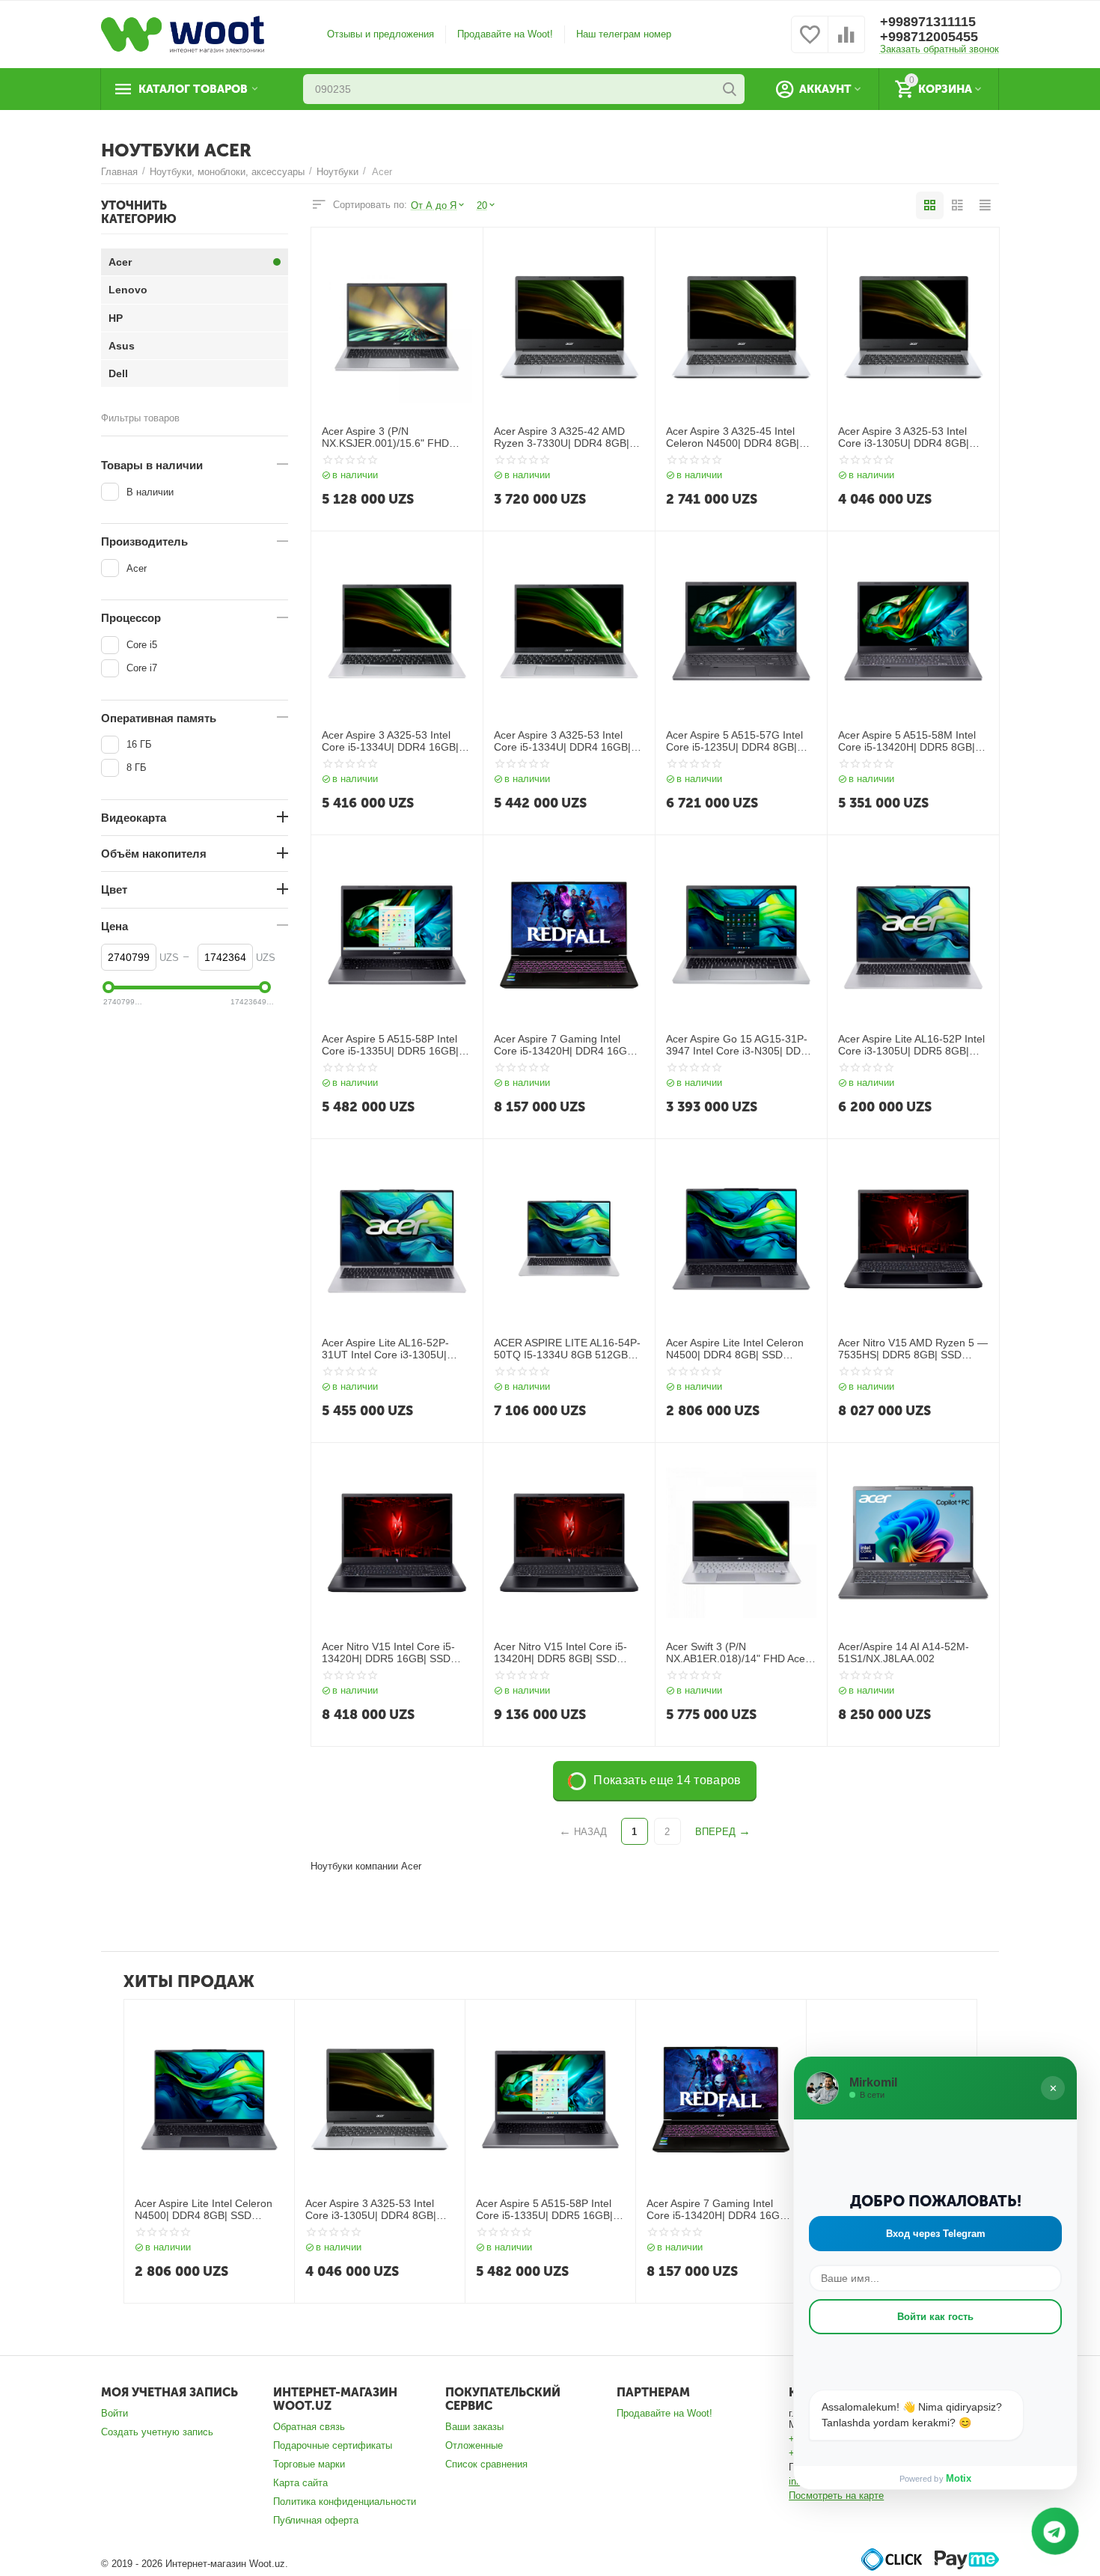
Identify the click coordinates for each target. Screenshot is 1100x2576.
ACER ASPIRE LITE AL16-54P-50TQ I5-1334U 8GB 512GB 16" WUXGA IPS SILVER (567, 1349)
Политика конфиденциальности (345, 2502)
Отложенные (474, 2445)
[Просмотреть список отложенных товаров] (810, 43)
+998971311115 (928, 22)
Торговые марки (309, 2464)
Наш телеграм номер (624, 34)
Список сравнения (486, 2464)
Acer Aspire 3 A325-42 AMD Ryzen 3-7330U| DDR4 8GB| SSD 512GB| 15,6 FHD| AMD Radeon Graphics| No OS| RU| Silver (566, 438)
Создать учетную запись (157, 2432)
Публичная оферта (316, 2520)
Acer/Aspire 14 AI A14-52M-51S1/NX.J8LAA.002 (904, 1653)
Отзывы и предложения (381, 34)
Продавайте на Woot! (505, 34)
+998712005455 (929, 37)
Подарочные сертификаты (333, 2445)
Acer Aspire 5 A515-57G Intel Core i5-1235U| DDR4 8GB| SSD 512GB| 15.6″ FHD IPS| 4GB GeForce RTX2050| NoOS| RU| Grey (734, 742)
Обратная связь (309, 2427)
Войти (114, 2413)
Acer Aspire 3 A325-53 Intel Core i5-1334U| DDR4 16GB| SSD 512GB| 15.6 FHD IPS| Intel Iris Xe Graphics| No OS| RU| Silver (391, 742)
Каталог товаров (193, 89)
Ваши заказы (474, 2427)
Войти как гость (935, 2317)
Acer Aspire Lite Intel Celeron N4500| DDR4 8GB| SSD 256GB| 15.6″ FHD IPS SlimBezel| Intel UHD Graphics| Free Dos (739, 1349)
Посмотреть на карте (836, 2496)
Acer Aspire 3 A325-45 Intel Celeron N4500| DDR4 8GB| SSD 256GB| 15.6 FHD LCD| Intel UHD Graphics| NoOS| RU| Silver (741, 438)
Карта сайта (300, 2483)
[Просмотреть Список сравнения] (846, 43)
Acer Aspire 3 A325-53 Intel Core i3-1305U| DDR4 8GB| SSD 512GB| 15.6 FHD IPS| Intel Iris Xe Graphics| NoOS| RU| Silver (906, 438)
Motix (959, 2478)
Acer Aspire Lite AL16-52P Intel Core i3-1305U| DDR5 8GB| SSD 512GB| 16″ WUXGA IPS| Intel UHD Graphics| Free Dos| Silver (911, 1046)
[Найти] (730, 89)
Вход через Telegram (936, 2234)
